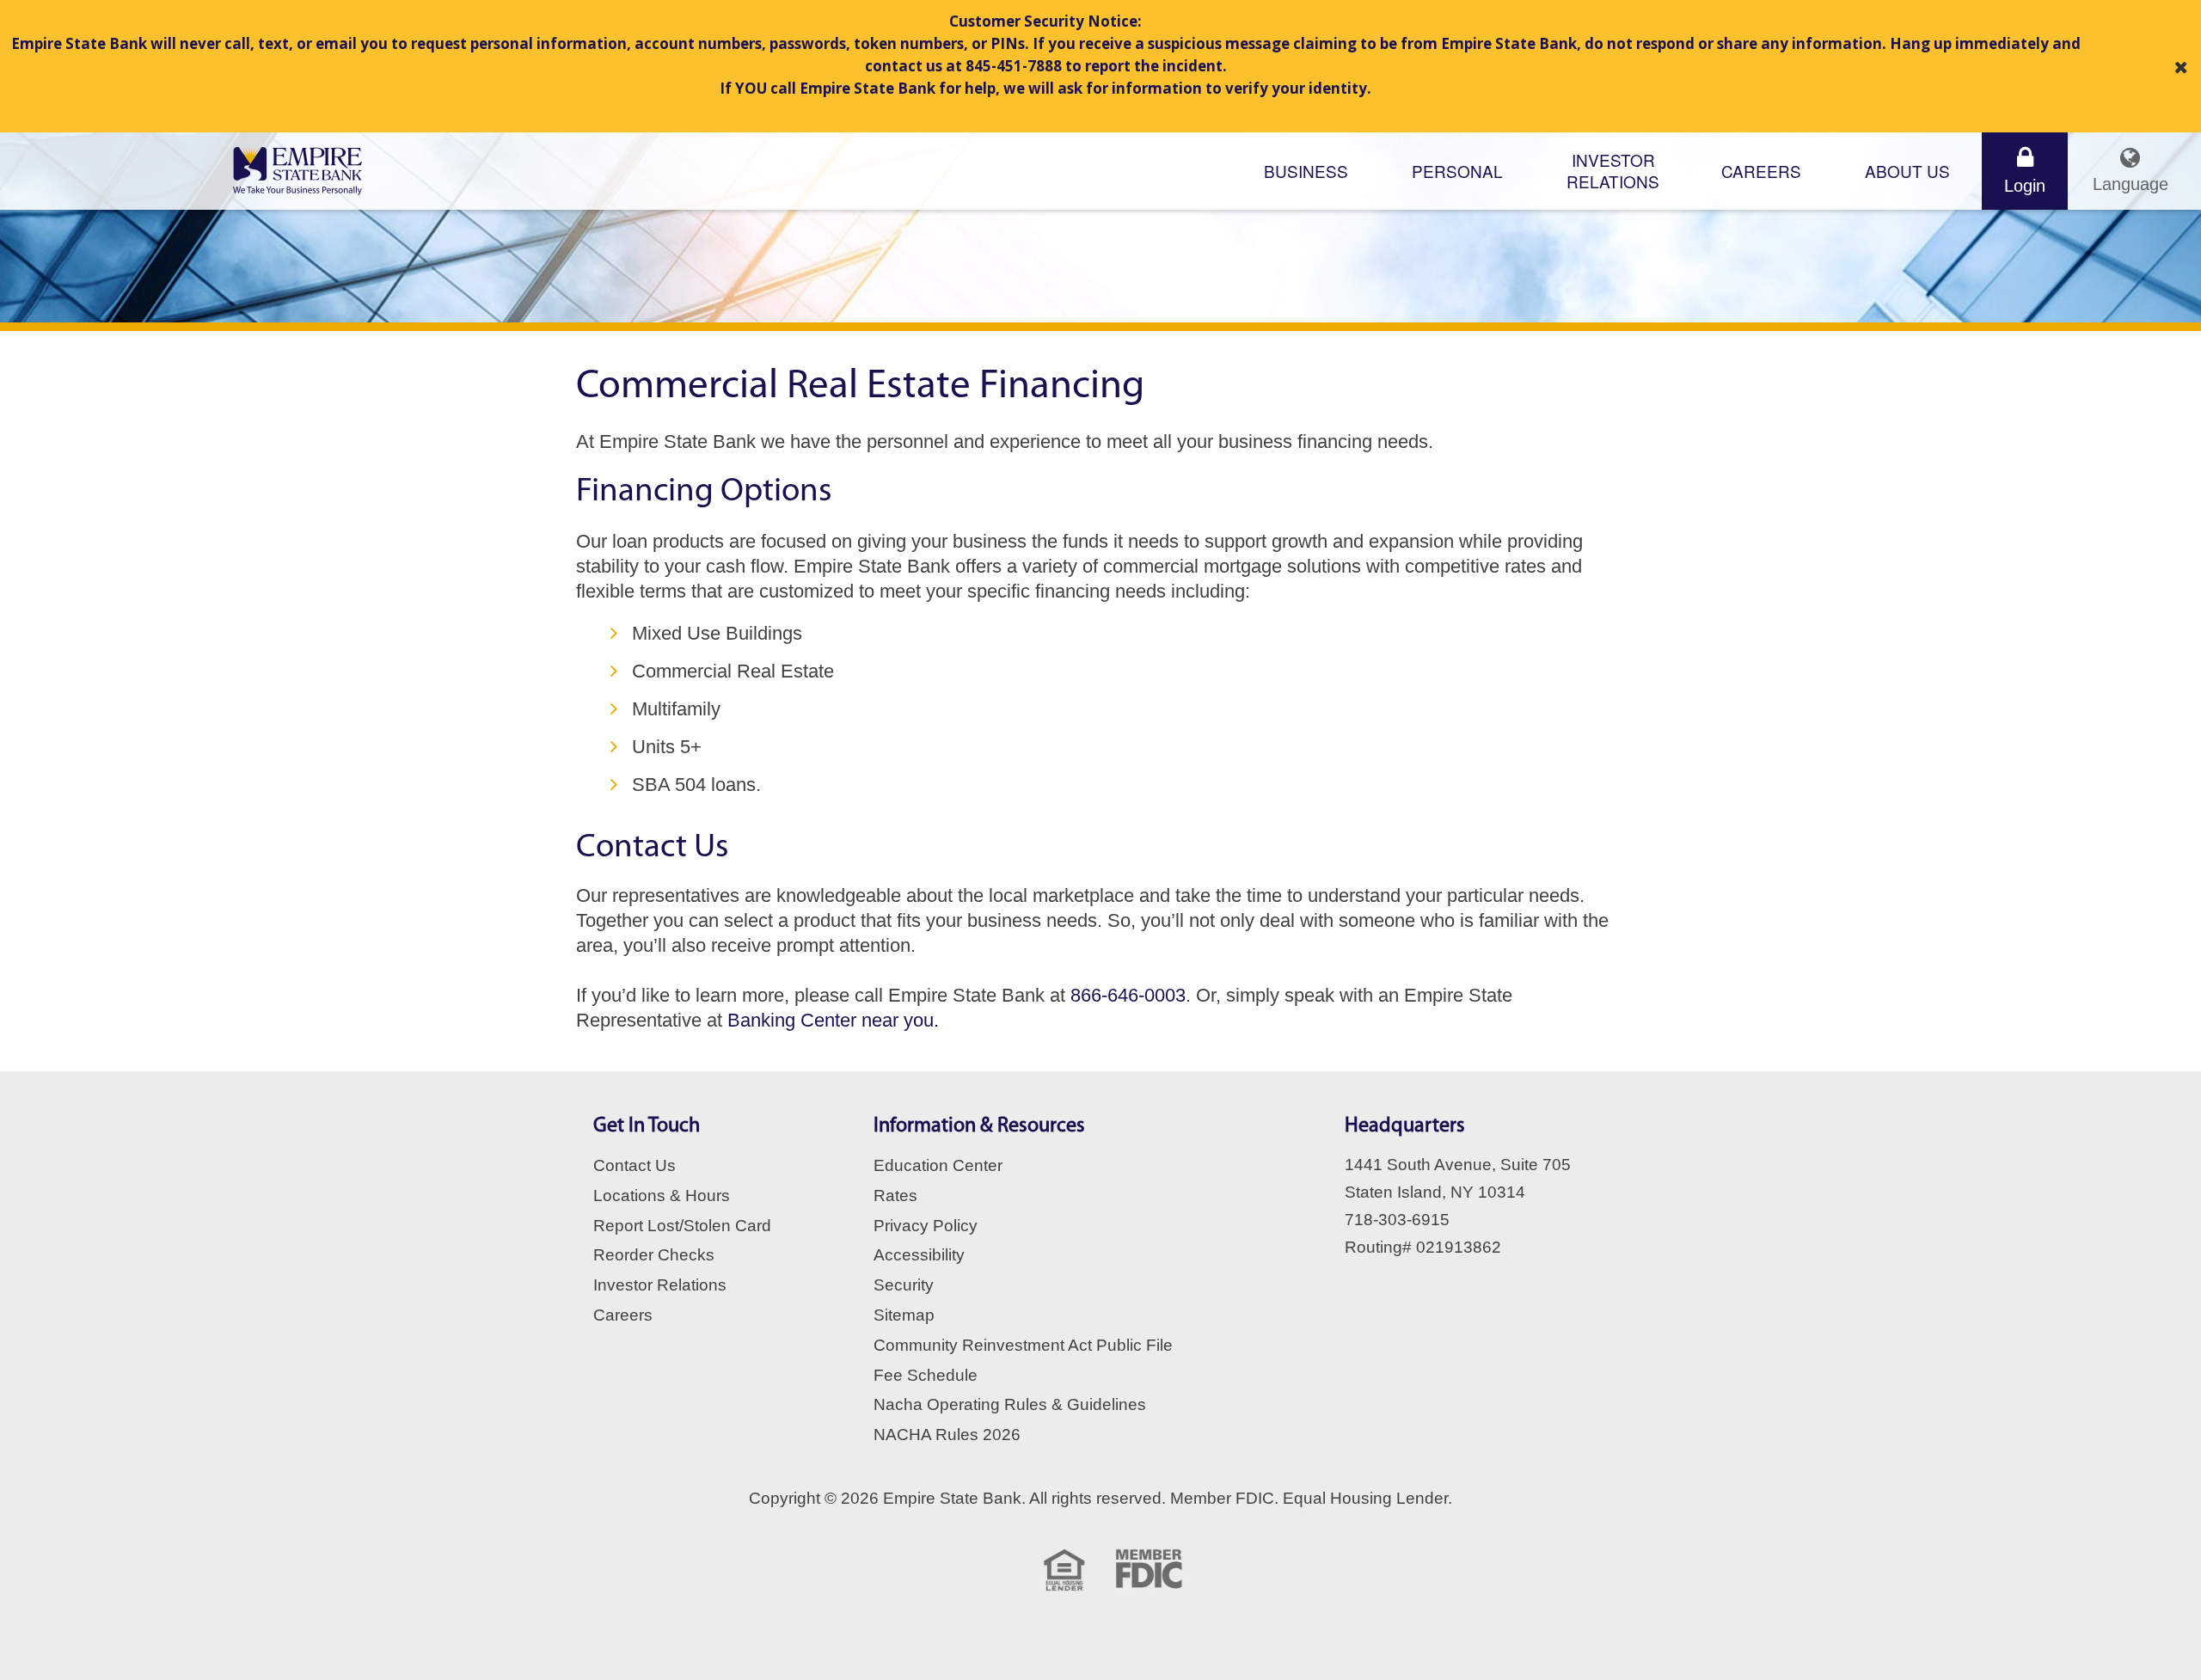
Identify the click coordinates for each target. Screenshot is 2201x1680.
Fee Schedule (926, 1375)
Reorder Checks (654, 1255)
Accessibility (919, 1255)
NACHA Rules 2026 (947, 1435)
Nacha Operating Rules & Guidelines (1010, 1404)
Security (904, 1285)
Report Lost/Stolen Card (682, 1226)
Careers (1761, 171)
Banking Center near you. (833, 1020)
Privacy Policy (926, 1226)
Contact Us (635, 1165)
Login (2025, 186)
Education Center (938, 1165)
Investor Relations (660, 1285)
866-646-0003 (1128, 995)
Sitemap (904, 1315)
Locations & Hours (662, 1196)
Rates (895, 1196)
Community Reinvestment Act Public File (1023, 1345)
